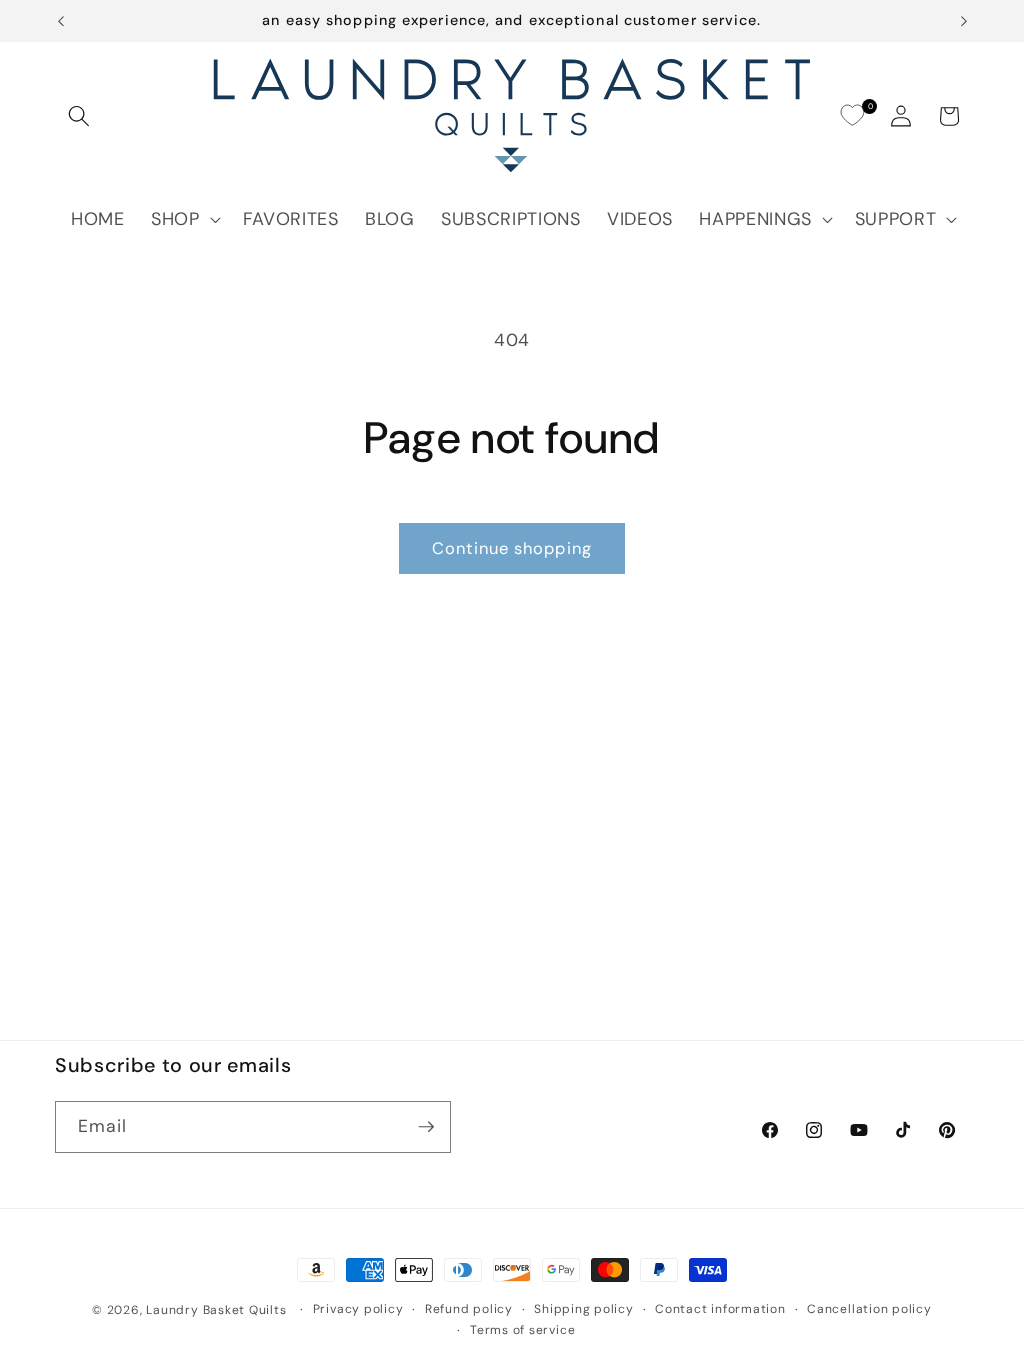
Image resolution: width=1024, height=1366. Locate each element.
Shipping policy (584, 1309)
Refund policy (469, 1309)
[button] (79, 116)
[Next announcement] (964, 21)
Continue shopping (512, 548)
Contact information (720, 1309)
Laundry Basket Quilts (216, 1310)
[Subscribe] (426, 1127)
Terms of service (522, 1330)
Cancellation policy (869, 1309)
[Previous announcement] (61, 21)
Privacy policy (358, 1309)
